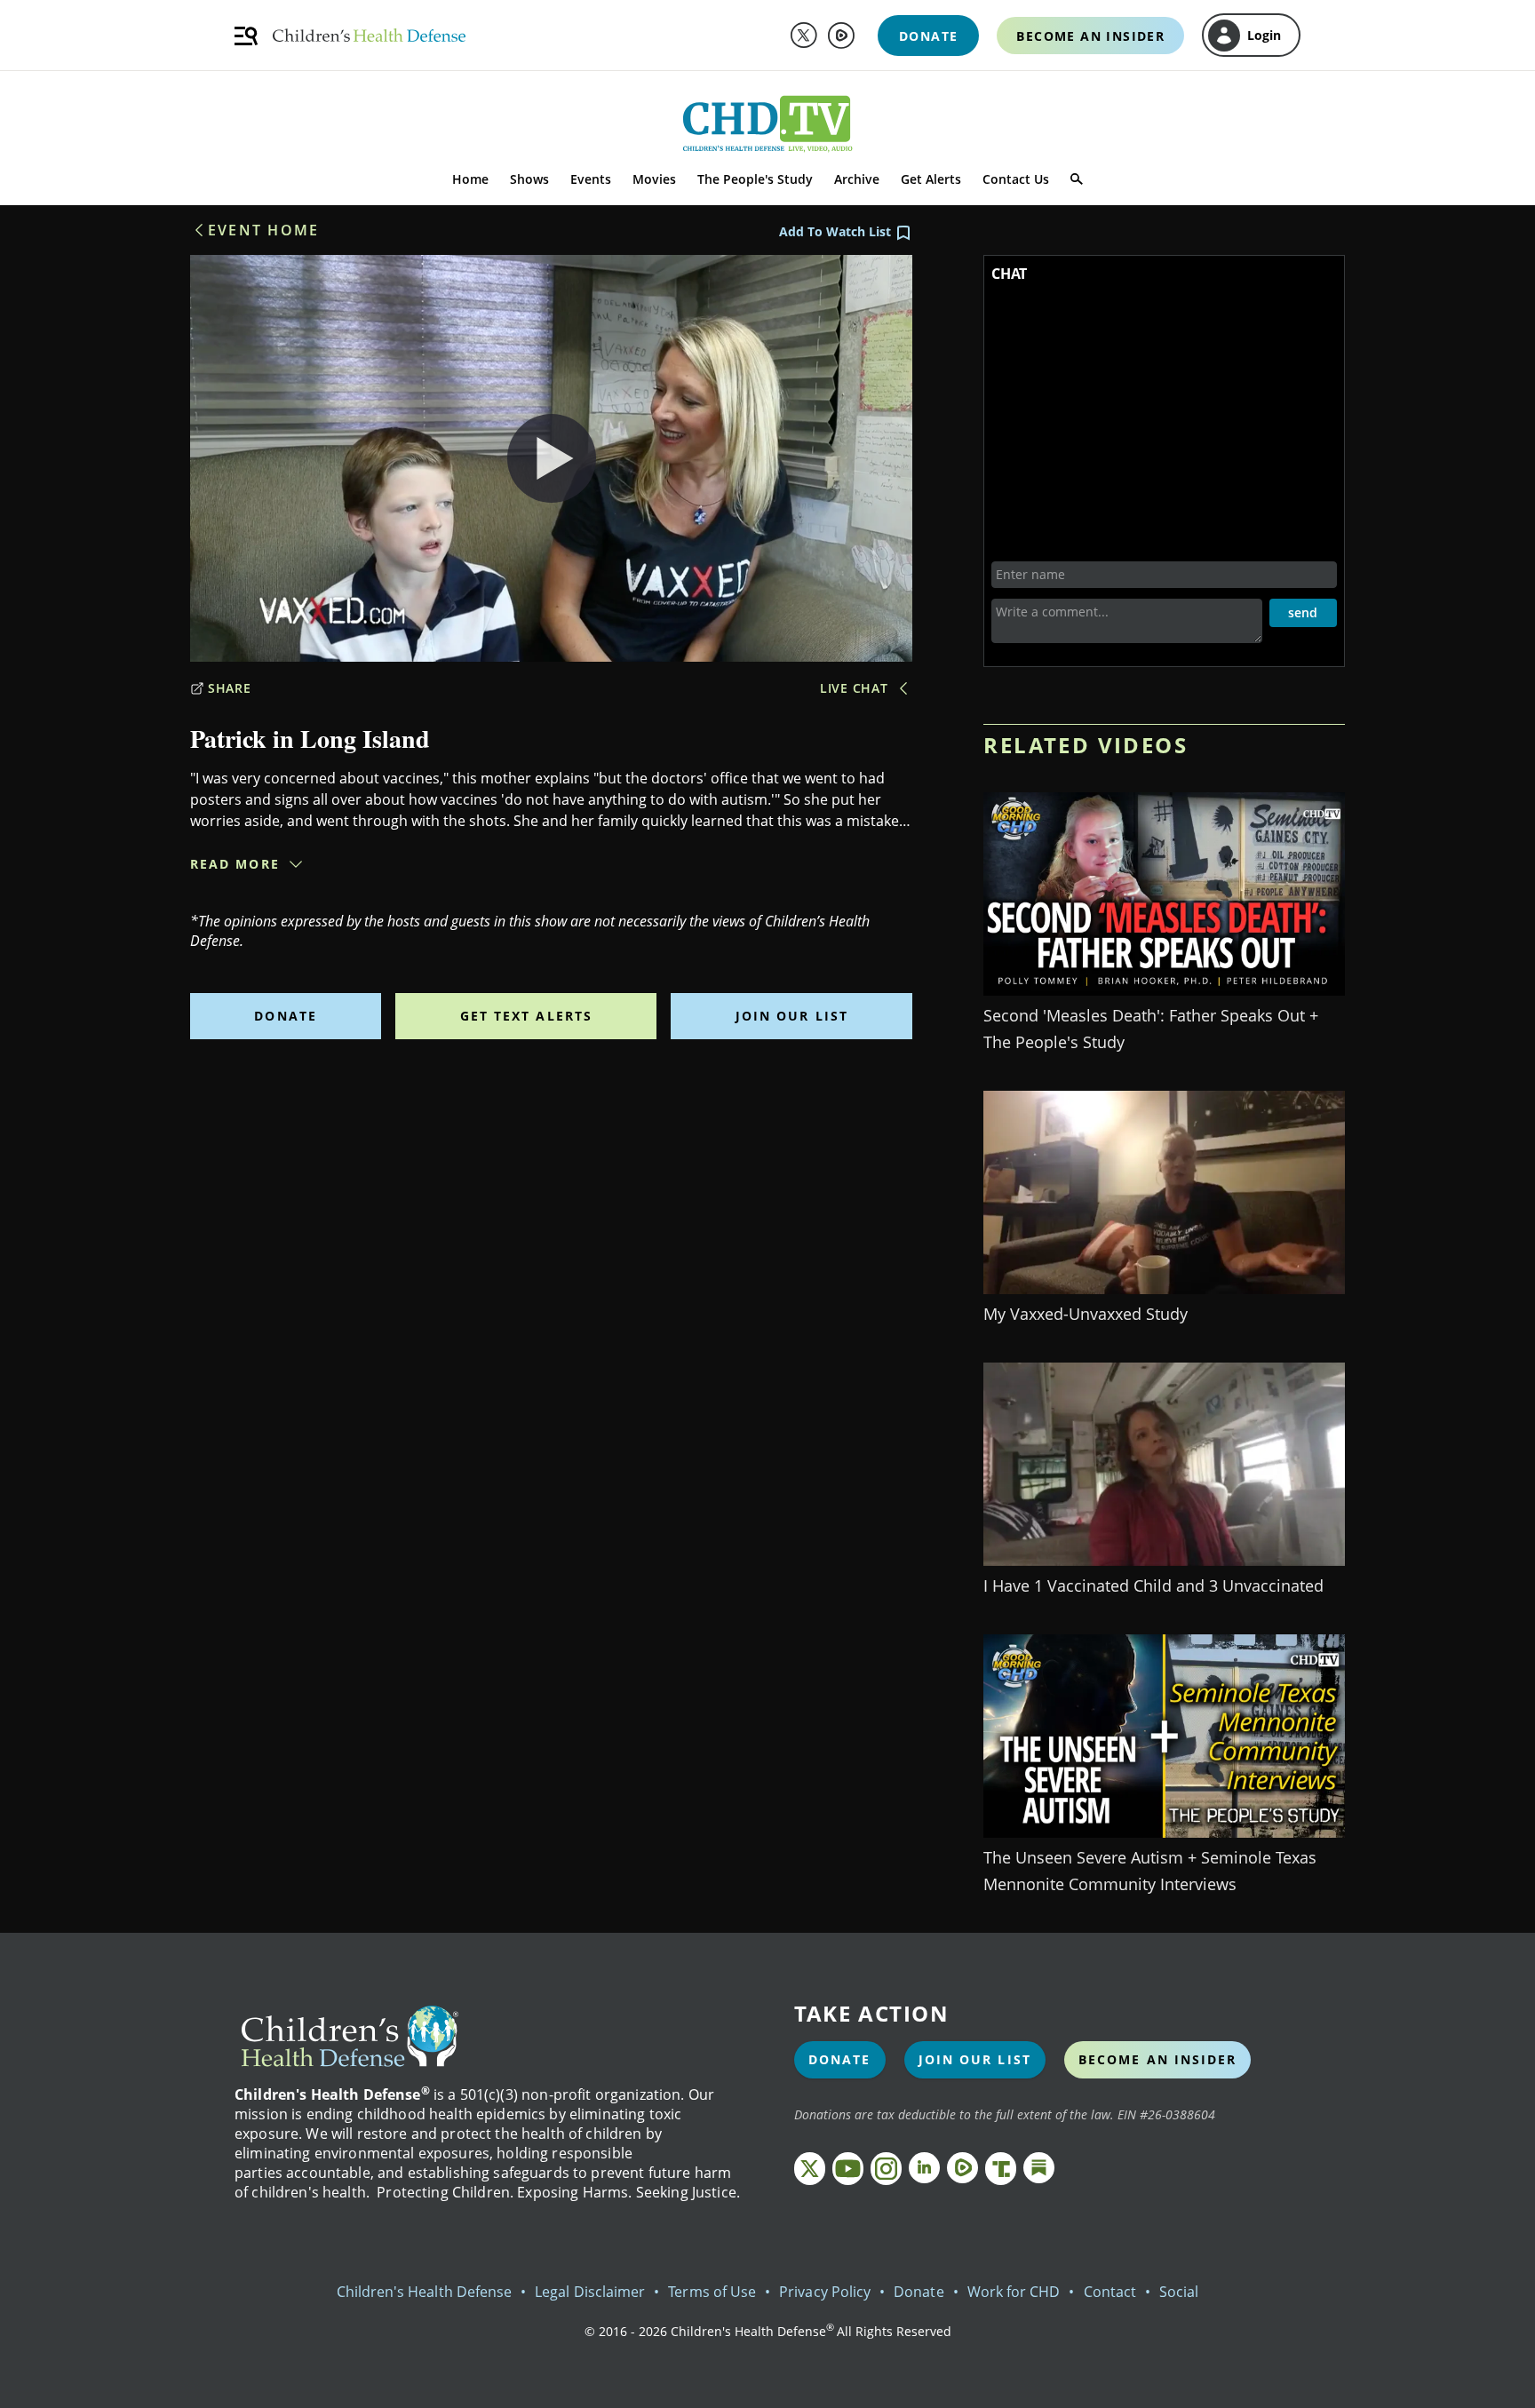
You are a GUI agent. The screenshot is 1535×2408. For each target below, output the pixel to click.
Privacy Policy (825, 2292)
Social (1179, 2292)
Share (230, 688)
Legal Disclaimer (590, 2292)
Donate (286, 1016)
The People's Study (755, 179)
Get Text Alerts (527, 1016)
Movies (654, 179)
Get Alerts (931, 179)
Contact (1110, 2292)
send (1303, 612)
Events (591, 179)
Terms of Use (712, 2292)
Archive (857, 179)
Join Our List (792, 1016)
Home (470, 179)
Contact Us (1016, 179)
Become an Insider (1158, 2059)
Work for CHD (1014, 2292)
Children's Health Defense (425, 2292)
